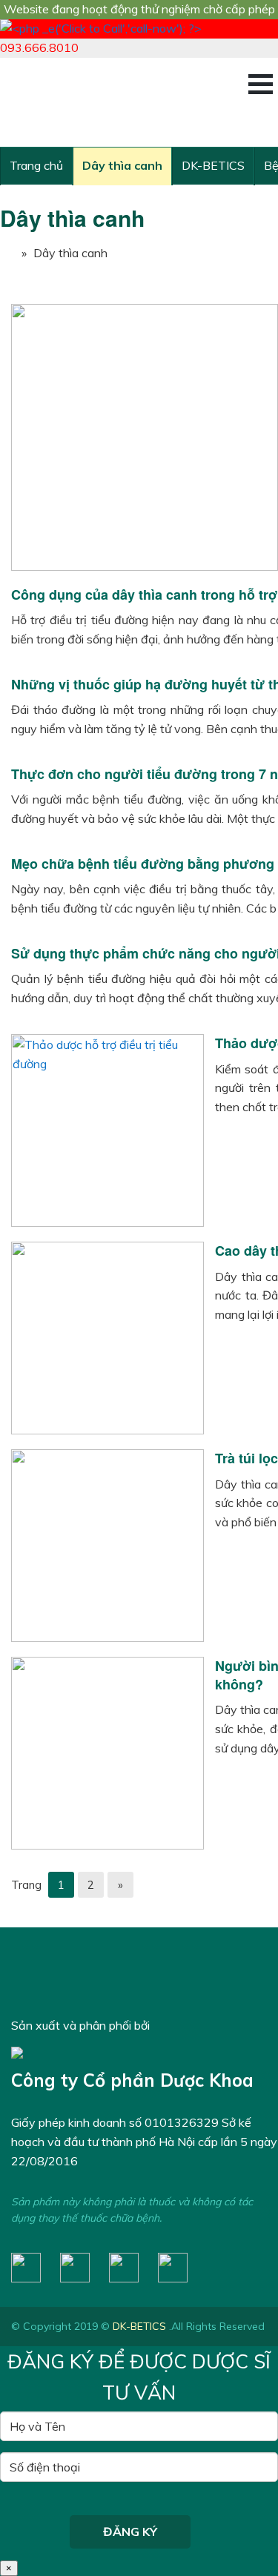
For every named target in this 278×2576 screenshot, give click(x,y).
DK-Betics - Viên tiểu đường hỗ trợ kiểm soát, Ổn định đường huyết (122, 102)
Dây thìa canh (122, 165)
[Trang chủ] (7, 253)
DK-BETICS (213, 165)
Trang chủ (36, 165)
